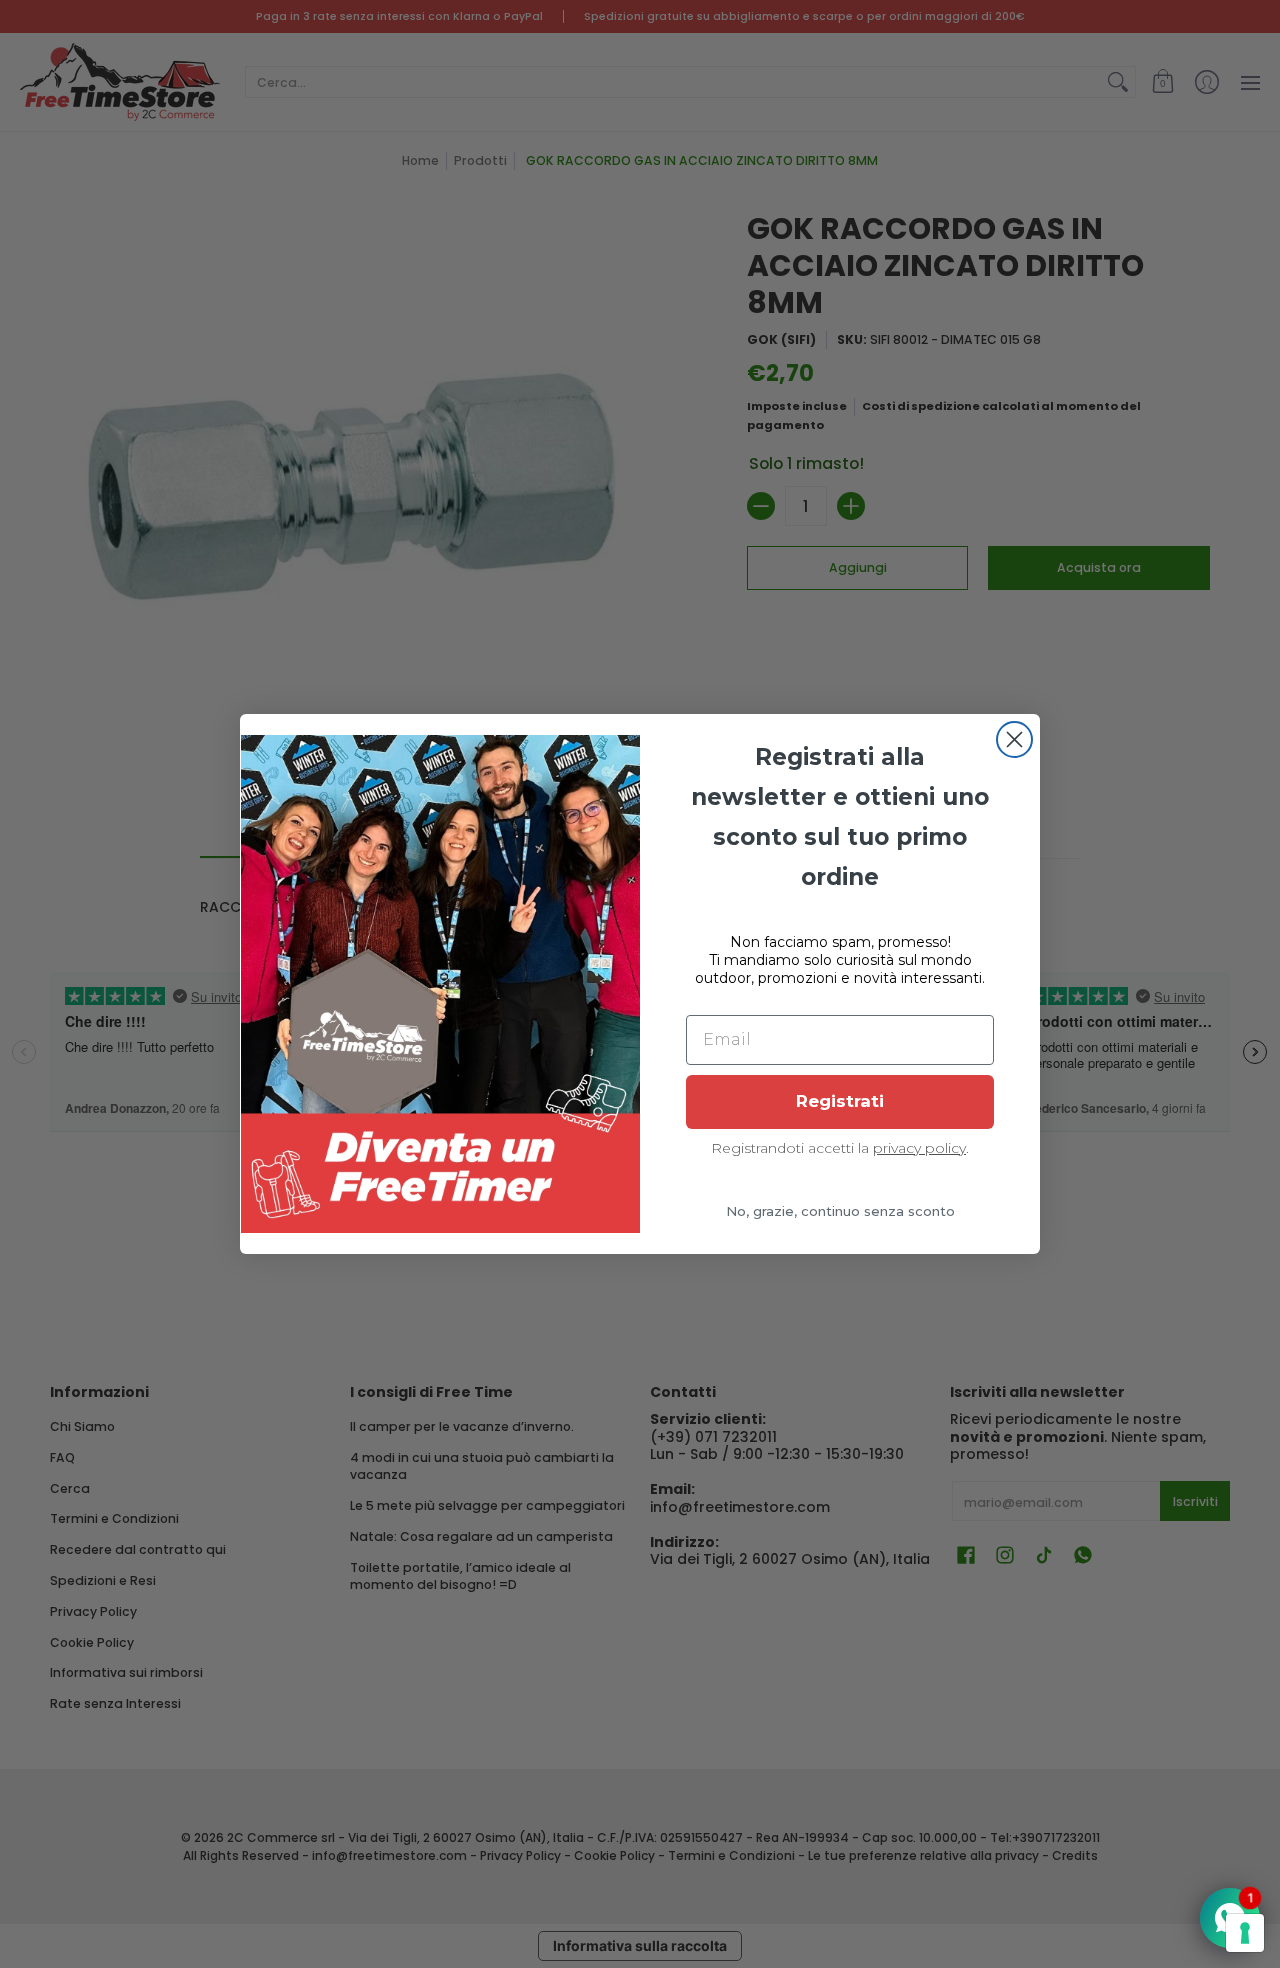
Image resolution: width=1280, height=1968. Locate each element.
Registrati (840, 1101)
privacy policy (919, 1148)
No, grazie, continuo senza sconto (840, 1211)
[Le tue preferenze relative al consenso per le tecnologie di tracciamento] (1245, 1933)
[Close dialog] (1014, 739)
